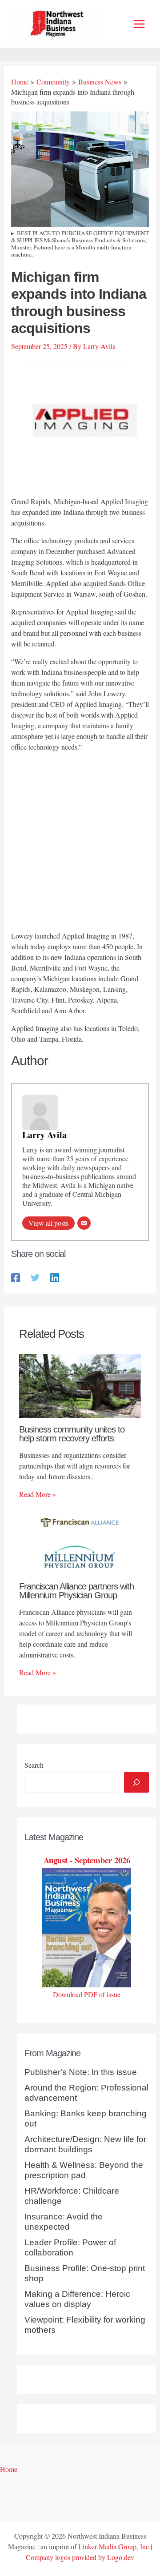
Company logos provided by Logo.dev (80, 2557)
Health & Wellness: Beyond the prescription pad (84, 2170)
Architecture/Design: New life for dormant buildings (85, 2144)
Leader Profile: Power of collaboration (70, 2247)
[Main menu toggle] (139, 24)
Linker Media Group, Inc (114, 2546)
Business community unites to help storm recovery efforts (72, 1434)
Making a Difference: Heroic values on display (77, 2299)
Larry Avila (44, 1135)
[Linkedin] (55, 1277)
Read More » (38, 1494)
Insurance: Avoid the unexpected (64, 2222)
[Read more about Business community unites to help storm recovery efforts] (80, 1385)
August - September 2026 (87, 1860)
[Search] (136, 1782)
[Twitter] (35, 1277)
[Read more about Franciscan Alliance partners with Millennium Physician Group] (80, 1541)
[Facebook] (16, 1277)
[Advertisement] (80, 843)
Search (34, 1765)
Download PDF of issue (87, 1994)
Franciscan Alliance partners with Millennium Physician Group (76, 1591)
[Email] (84, 1223)
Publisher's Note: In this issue (81, 2072)
